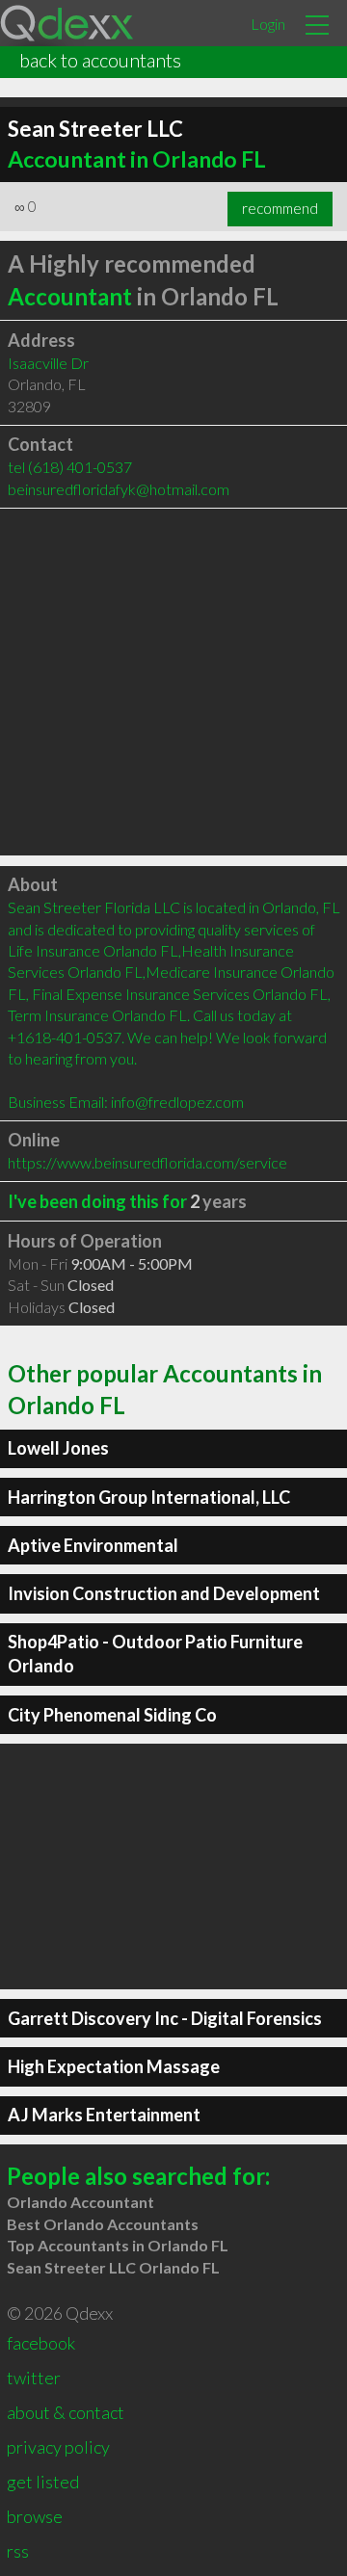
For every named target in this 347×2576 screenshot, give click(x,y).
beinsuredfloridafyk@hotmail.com (119, 489)
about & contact (66, 2412)
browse (35, 2516)
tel (70, 467)
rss (18, 2551)
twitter (34, 2378)
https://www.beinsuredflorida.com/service (147, 1162)
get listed (43, 2482)
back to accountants (100, 60)
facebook (41, 2343)
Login (268, 24)
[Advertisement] (173, 682)
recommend (280, 208)
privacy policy (58, 2447)
